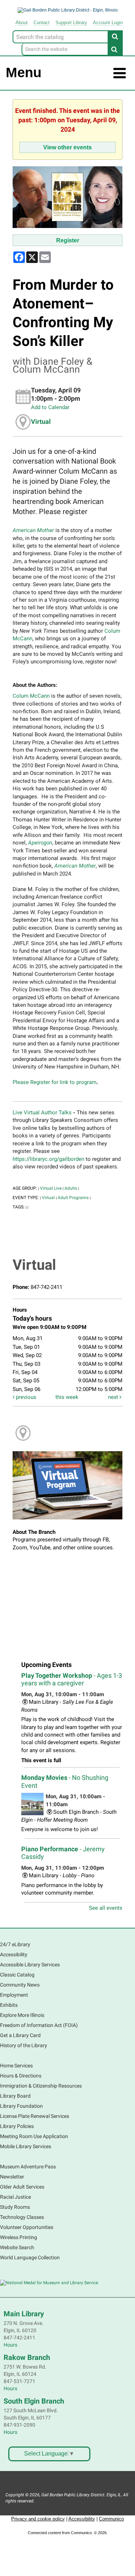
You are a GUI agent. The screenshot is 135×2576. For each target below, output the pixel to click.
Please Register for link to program (55, 1082)
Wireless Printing (19, 2237)
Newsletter (12, 2177)
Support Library (71, 23)
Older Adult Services (22, 2187)
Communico (111, 2519)
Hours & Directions (21, 2076)
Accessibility (14, 1954)
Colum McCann (31, 696)
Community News (20, 1985)
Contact (42, 23)
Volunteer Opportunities (27, 2227)
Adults (71, 1188)
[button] (120, 73)
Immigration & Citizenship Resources (41, 2086)
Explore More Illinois (22, 2015)
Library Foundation (21, 2106)
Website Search (17, 2247)
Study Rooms (15, 2207)
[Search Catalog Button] (115, 36)
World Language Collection (30, 2257)
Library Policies (17, 2126)
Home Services (16, 2066)
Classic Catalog (17, 1975)
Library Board (15, 2096)
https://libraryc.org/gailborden (48, 1159)
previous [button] (25, 1397)
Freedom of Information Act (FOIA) (39, 2025)
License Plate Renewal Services (35, 2116)
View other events (67, 147)
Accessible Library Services (30, 1965)
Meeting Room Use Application (34, 2136)
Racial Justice (15, 2197)
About (22, 23)
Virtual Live (51, 1188)
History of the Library (24, 2045)
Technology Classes (22, 2217)
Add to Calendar (50, 407)
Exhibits (9, 2005)
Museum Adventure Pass (28, 2167)
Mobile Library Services (26, 2146)
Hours (10, 2345)
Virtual (41, 422)
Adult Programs (73, 1198)
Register (68, 240)
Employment (14, 1995)
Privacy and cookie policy (38, 2519)
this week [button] (67, 1397)
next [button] (114, 1397)
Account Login (108, 23)
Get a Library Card (20, 2035)
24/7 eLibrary (15, 1944)
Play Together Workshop (72, 1679)
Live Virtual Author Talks (42, 1113)
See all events (106, 1908)
